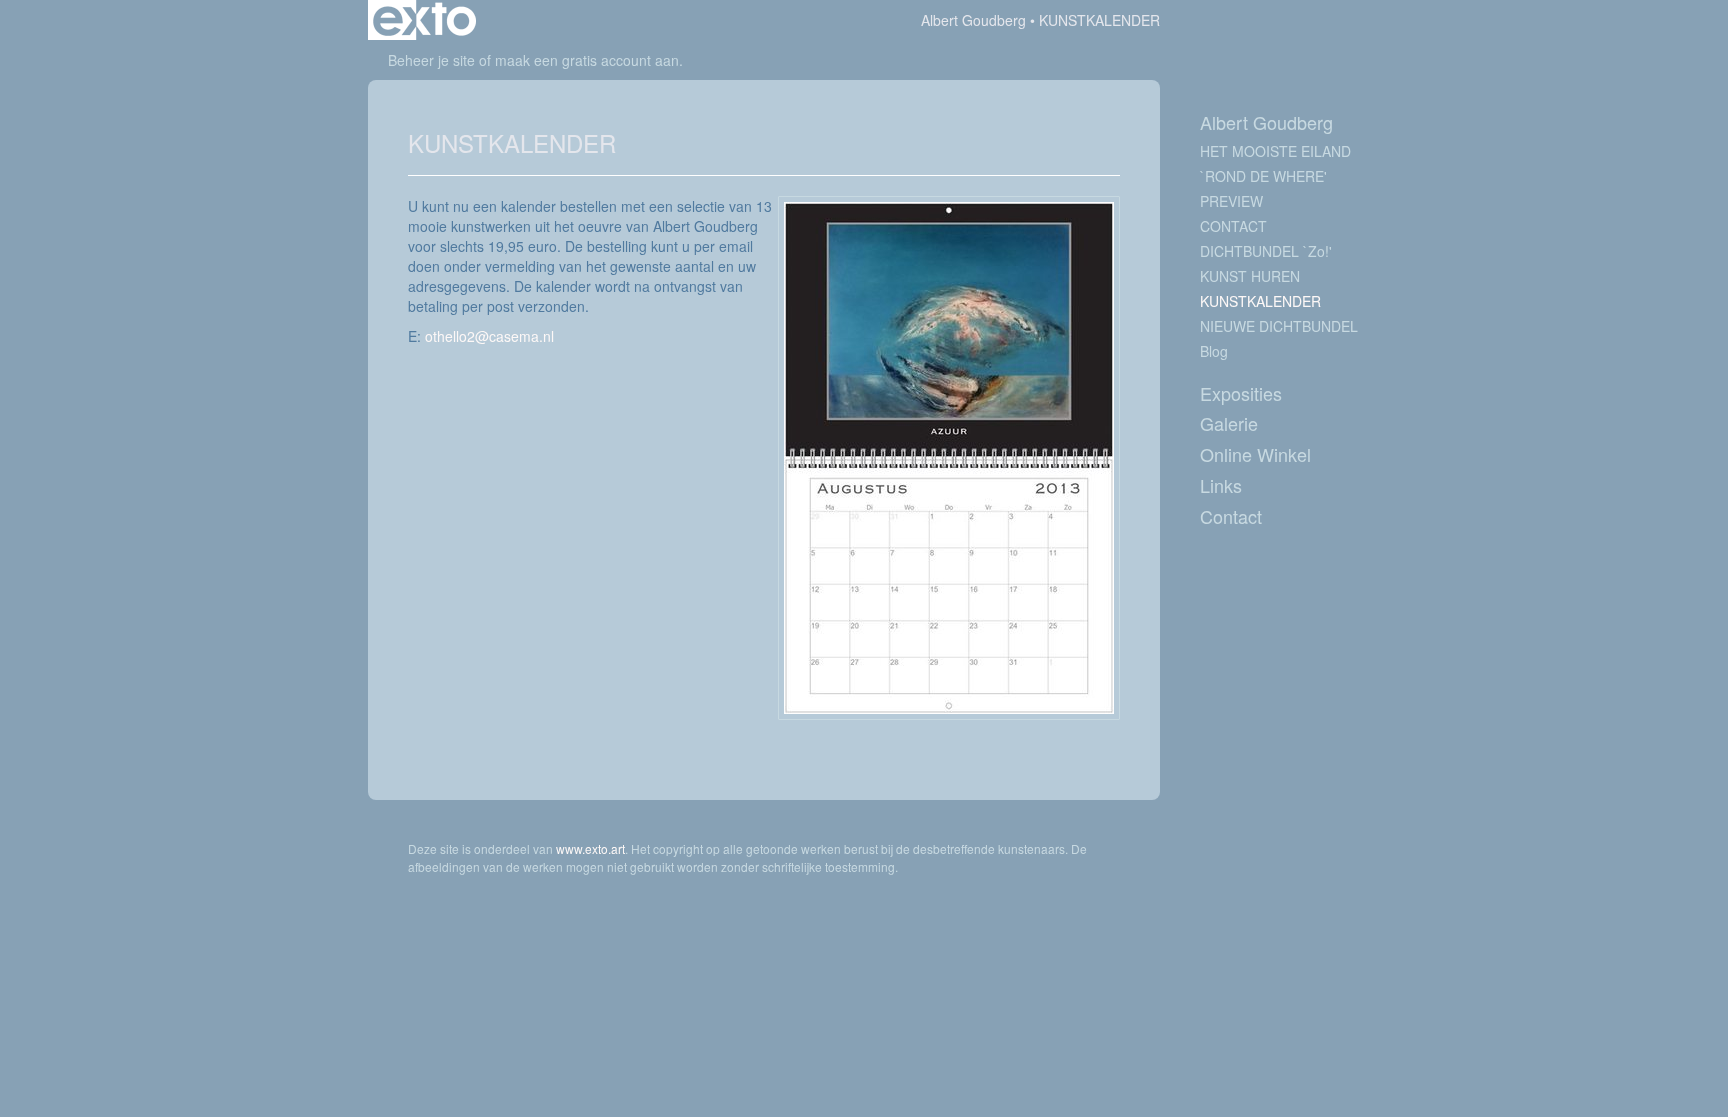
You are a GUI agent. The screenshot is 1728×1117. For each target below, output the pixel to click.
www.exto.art (590, 848)
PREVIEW (1231, 201)
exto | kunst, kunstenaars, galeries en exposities (424, 20)
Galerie (1229, 423)
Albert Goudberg (973, 20)
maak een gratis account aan (587, 60)
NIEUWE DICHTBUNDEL (1279, 326)
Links (1221, 485)
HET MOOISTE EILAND (1275, 151)
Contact (1231, 516)
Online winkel (1255, 454)
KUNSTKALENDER (1260, 301)
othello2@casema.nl (489, 336)
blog (1214, 351)
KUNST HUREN (1250, 276)
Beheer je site (431, 60)
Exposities (1241, 393)
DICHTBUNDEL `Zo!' (1266, 251)
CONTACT (1233, 226)
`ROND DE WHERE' (1263, 176)
